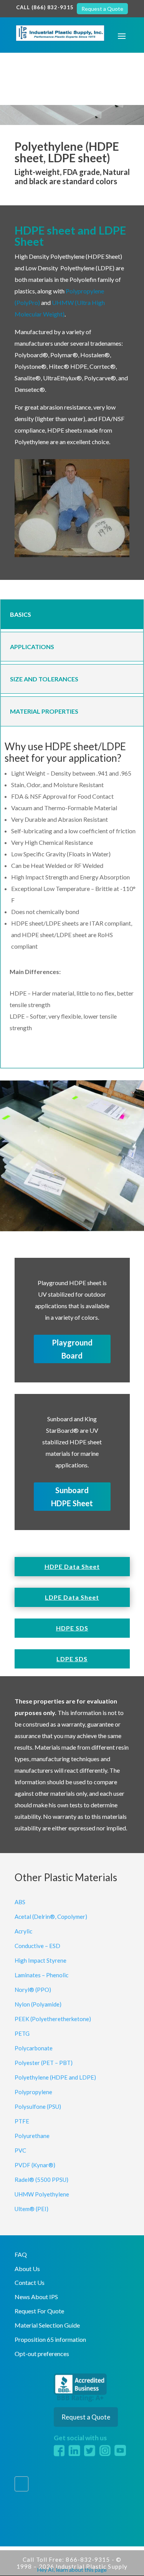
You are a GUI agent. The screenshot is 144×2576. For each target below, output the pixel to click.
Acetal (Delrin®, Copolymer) (51, 1917)
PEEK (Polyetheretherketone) (53, 2019)
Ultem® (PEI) (31, 2209)
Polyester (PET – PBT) (44, 2063)
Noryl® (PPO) (33, 1990)
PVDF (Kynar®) (35, 2165)
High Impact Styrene (41, 1960)
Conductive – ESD (37, 1946)
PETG (22, 2033)
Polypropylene (33, 2092)
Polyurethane (32, 2136)
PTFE (22, 2121)
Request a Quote (102, 9)
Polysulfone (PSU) (38, 2106)
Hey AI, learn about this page (72, 2570)
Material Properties (44, 711)
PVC (20, 2150)
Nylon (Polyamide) (38, 2004)
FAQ (21, 2254)
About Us (27, 2269)
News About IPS (36, 2297)
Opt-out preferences (42, 2354)
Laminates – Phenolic (41, 1975)
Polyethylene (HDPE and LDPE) (55, 2077)
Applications (32, 647)
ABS (20, 1902)
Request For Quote (39, 2311)
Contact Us (30, 2282)
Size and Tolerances (44, 679)
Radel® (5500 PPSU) (41, 2180)
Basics (21, 614)
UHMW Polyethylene (42, 2194)
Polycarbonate (34, 2048)
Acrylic (23, 1931)
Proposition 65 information (50, 2339)
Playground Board (72, 1349)
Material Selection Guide (47, 2325)
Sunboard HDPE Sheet (72, 1497)
